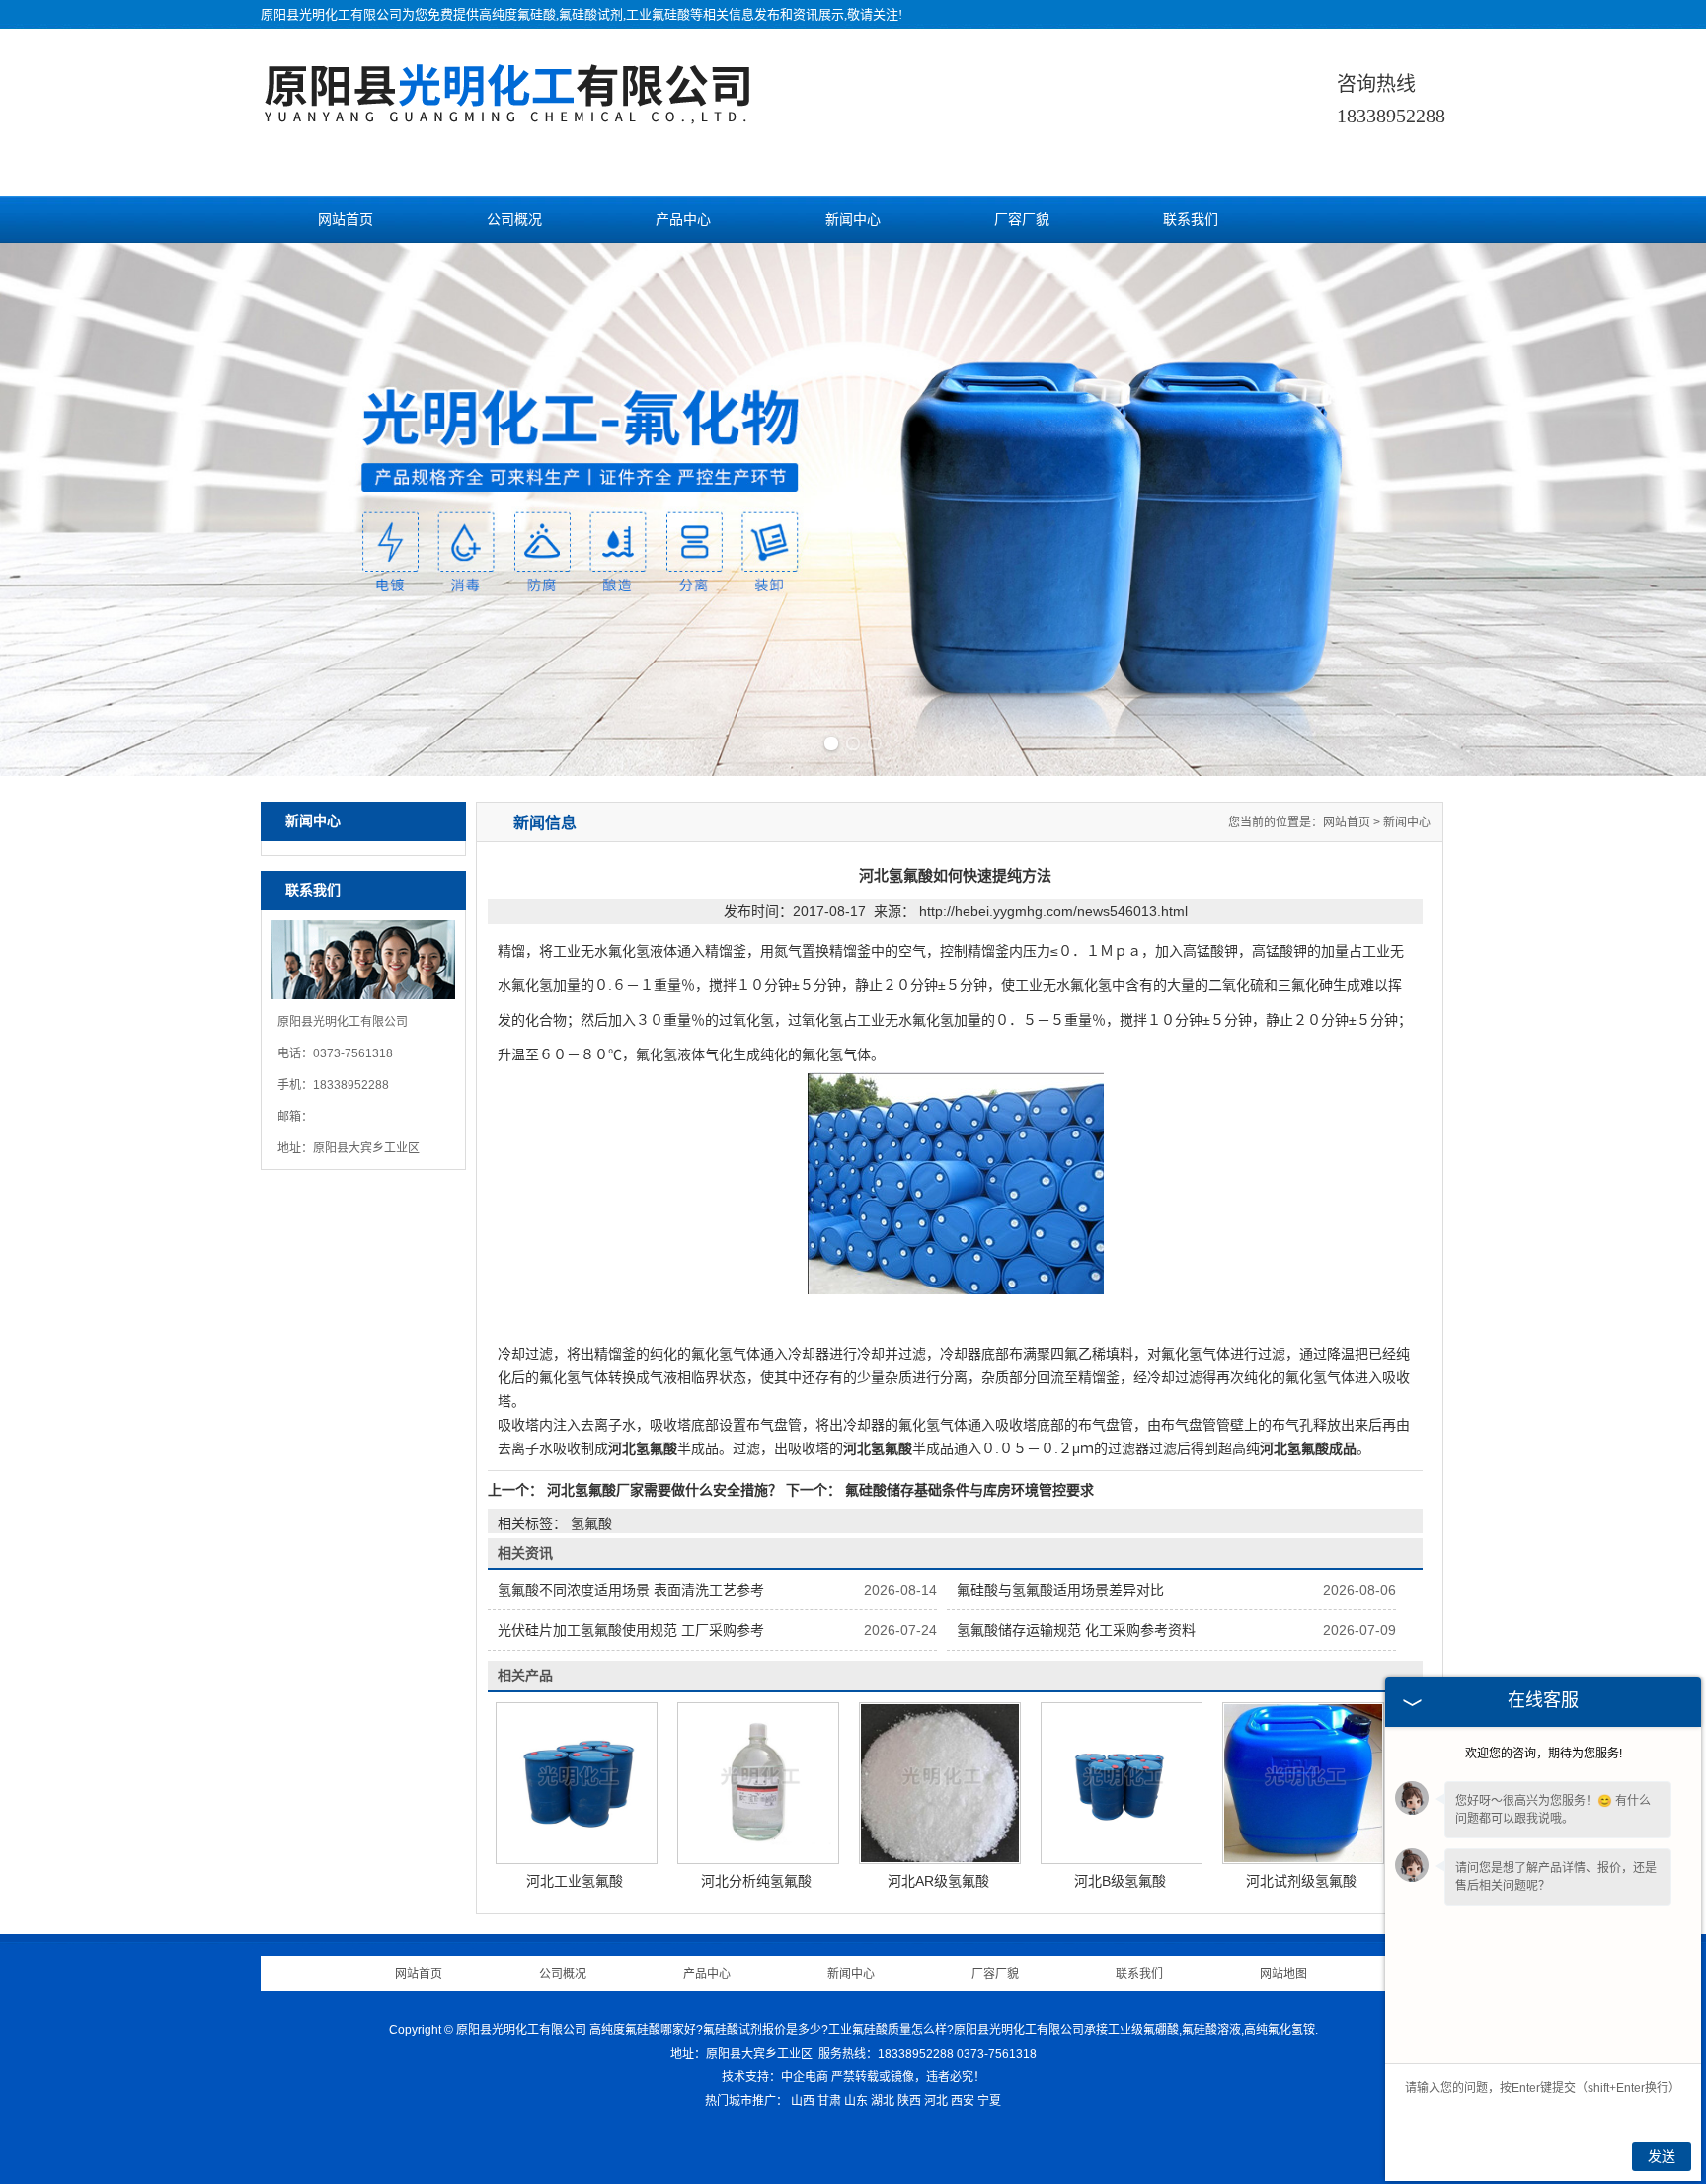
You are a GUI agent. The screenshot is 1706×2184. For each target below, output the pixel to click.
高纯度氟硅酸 (517, 14)
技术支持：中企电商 (775, 2077)
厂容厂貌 (1022, 220)
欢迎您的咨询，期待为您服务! (1544, 1754)
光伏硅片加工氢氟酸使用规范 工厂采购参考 (631, 1630)
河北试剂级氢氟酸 (1301, 1881)
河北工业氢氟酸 (575, 1881)
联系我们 (1191, 220)
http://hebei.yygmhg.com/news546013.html (1053, 911)
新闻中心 (853, 220)
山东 (856, 2101)
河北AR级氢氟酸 (938, 1881)
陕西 (909, 2101)
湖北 (883, 2101)
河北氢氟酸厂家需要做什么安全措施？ (664, 1490)
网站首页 (346, 220)
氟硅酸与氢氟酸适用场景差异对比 (1060, 1590)
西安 (963, 2101)
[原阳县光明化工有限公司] (507, 114)
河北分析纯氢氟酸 (756, 1881)
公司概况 (514, 220)
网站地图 (1283, 1974)
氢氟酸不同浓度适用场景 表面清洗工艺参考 (631, 1590)
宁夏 (989, 2101)
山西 (803, 2101)
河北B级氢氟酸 (1120, 1881)
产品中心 (683, 220)
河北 (936, 2101)
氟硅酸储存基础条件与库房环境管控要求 (968, 1490)
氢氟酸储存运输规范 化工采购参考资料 (1076, 1630)
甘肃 (829, 2101)
